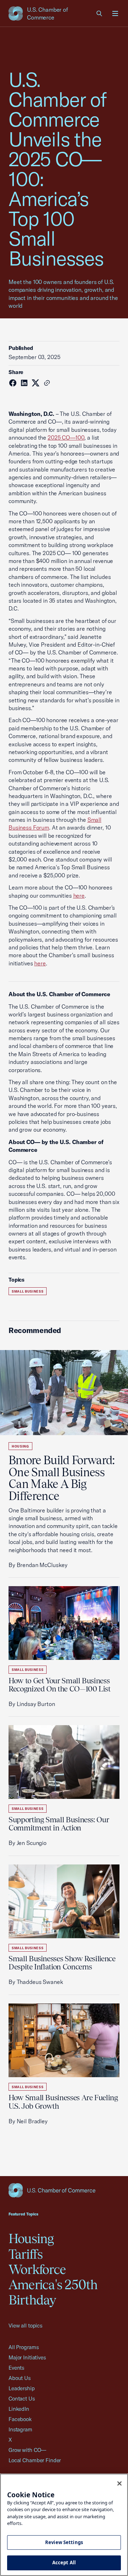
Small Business (28, 1291)
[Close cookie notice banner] (119, 2483)
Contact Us (22, 2399)
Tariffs (26, 2254)
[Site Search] (100, 13)
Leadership (22, 2388)
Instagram (20, 2429)
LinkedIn (19, 2409)
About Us (20, 2378)
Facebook (20, 2419)
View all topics (25, 2326)
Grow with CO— (27, 2450)
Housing (20, 1446)
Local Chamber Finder (35, 2460)
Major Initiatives (27, 2357)
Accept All (64, 2563)
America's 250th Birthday (53, 2292)
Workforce (37, 2269)
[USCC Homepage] (64, 2190)
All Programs (23, 2347)
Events (16, 2368)
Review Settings (64, 2542)
